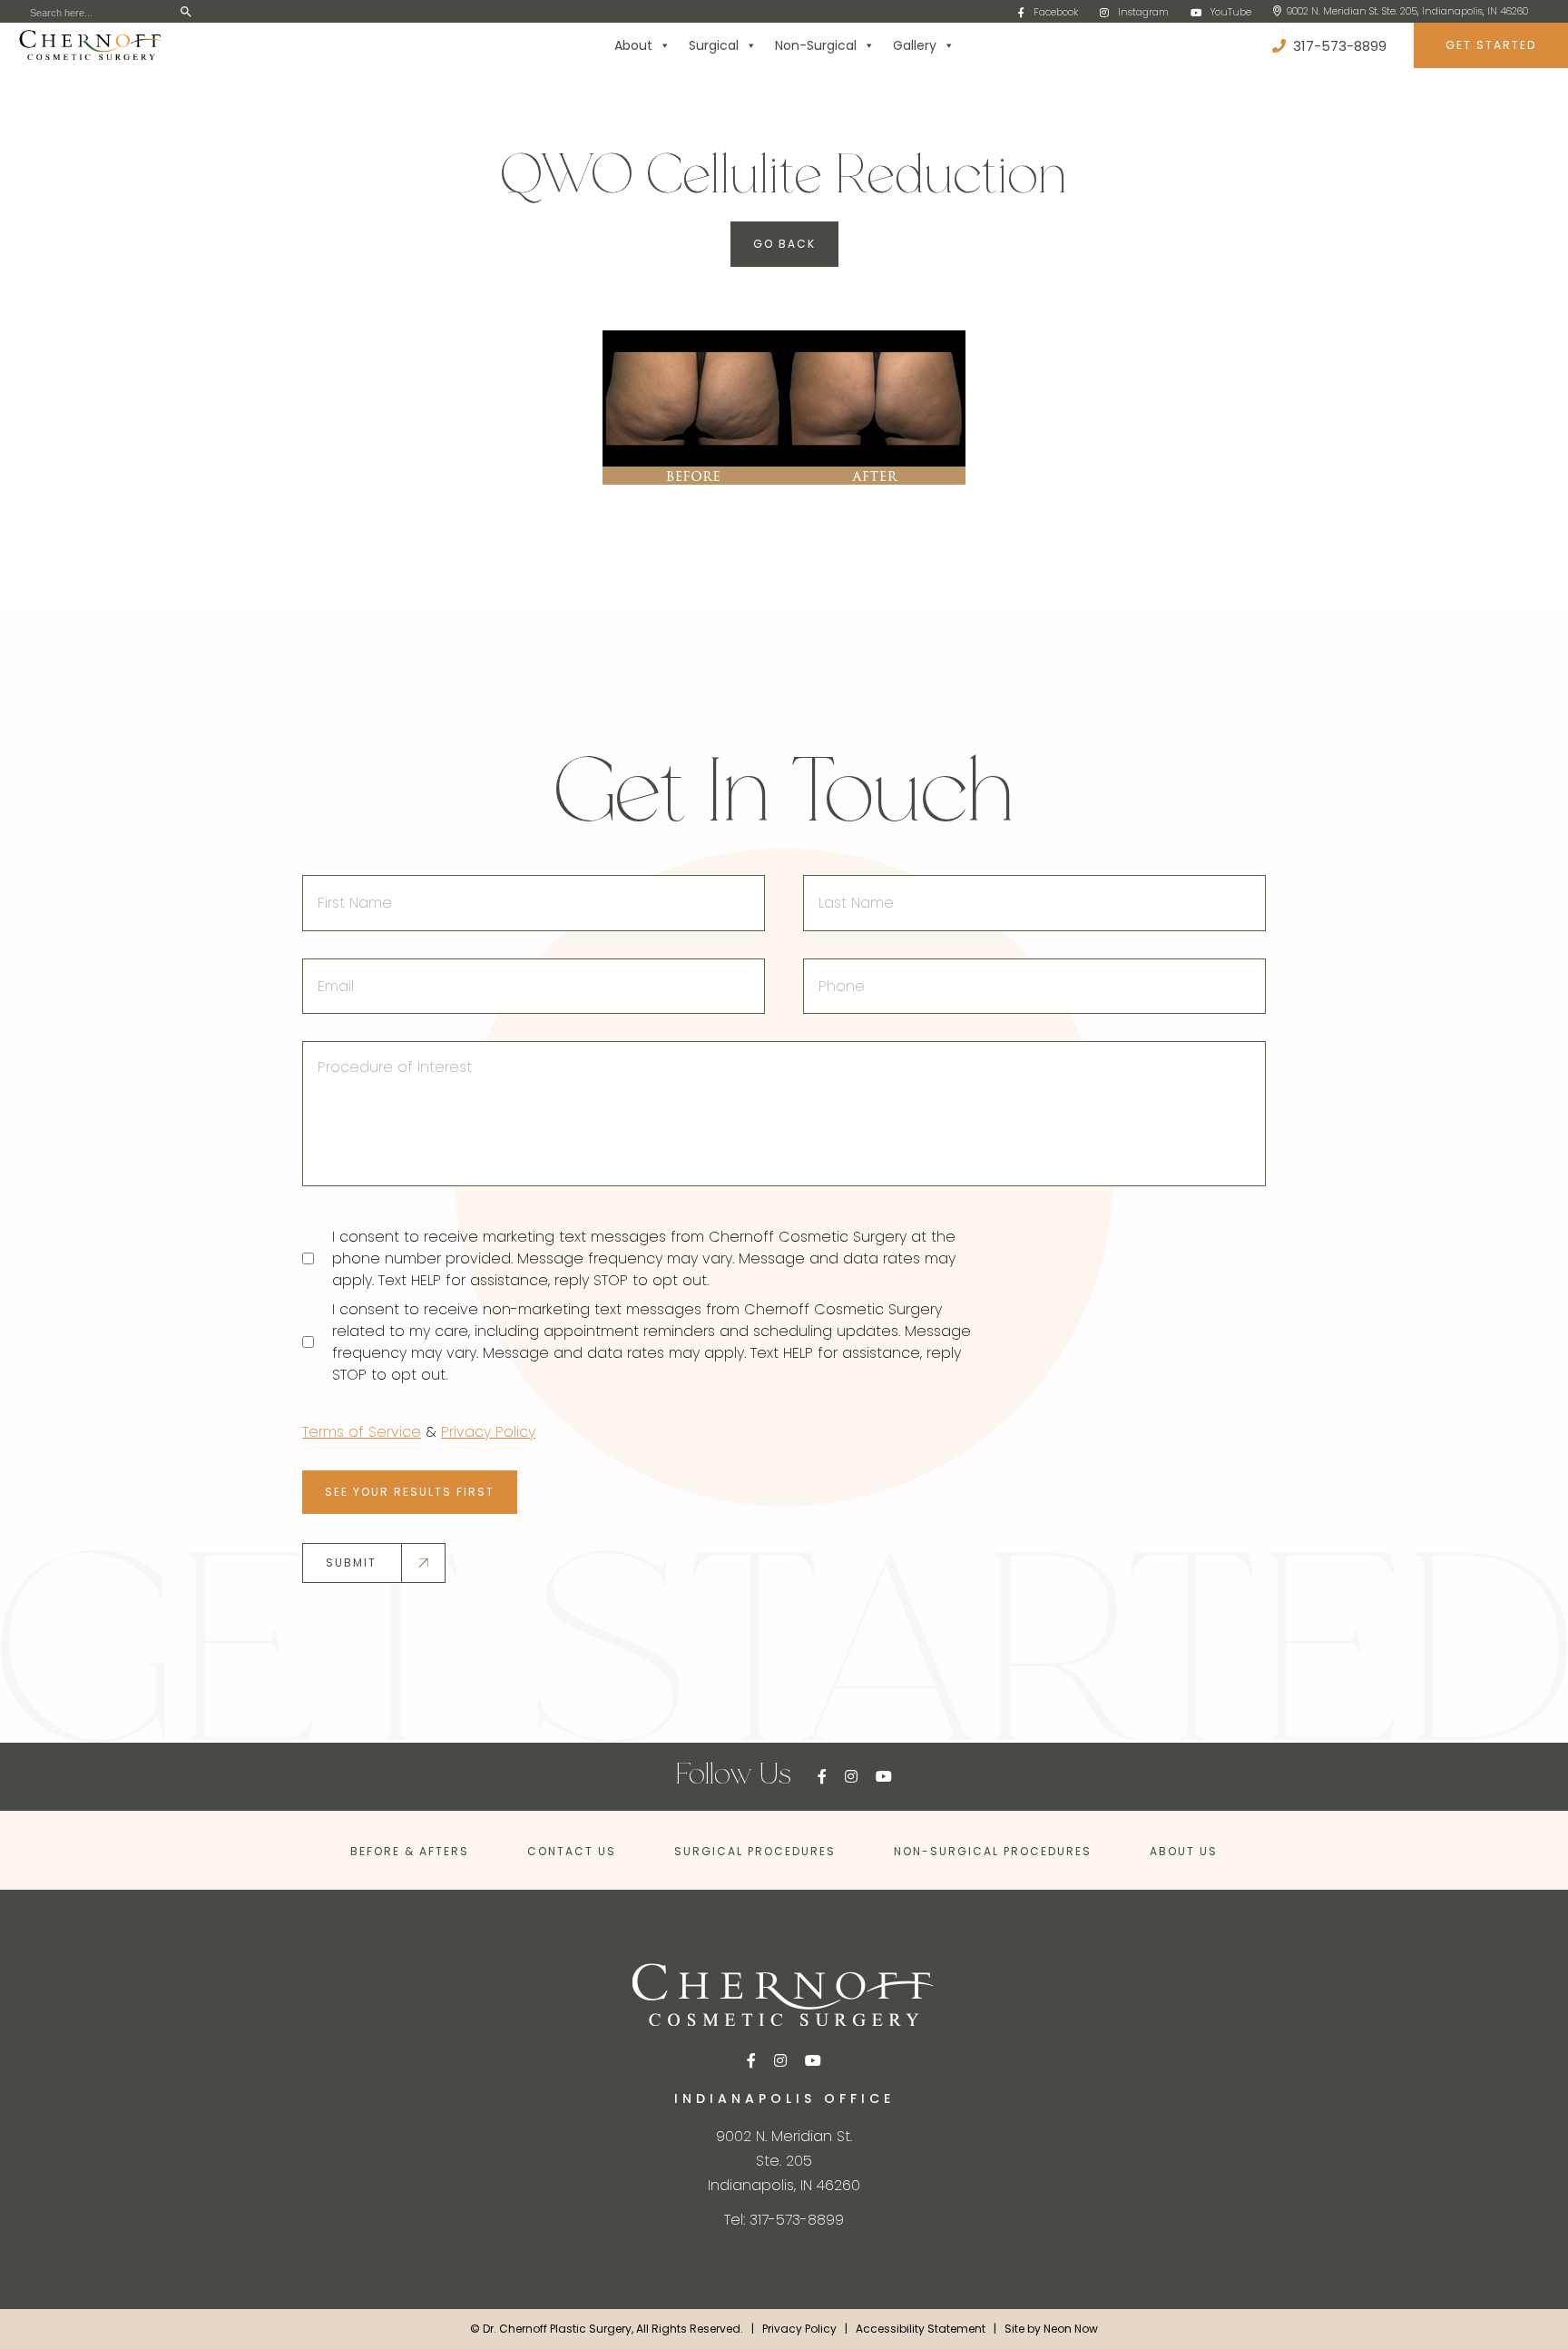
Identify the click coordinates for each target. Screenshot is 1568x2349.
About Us (1184, 1851)
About (633, 45)
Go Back (784, 244)
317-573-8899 (1338, 46)
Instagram (1143, 12)
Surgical (714, 45)
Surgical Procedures (755, 1851)
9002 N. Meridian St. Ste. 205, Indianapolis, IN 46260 (1407, 11)
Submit (351, 1563)
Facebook (1056, 12)
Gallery (915, 45)
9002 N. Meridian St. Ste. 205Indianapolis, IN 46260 (784, 2161)
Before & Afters (410, 1851)
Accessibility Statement (921, 2329)
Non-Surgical (816, 45)
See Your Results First (410, 1492)
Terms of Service (362, 1432)
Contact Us (572, 1851)
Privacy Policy (488, 1432)
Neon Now (1071, 2329)
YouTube (1231, 12)
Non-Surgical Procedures (993, 1851)
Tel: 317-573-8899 (784, 2220)
